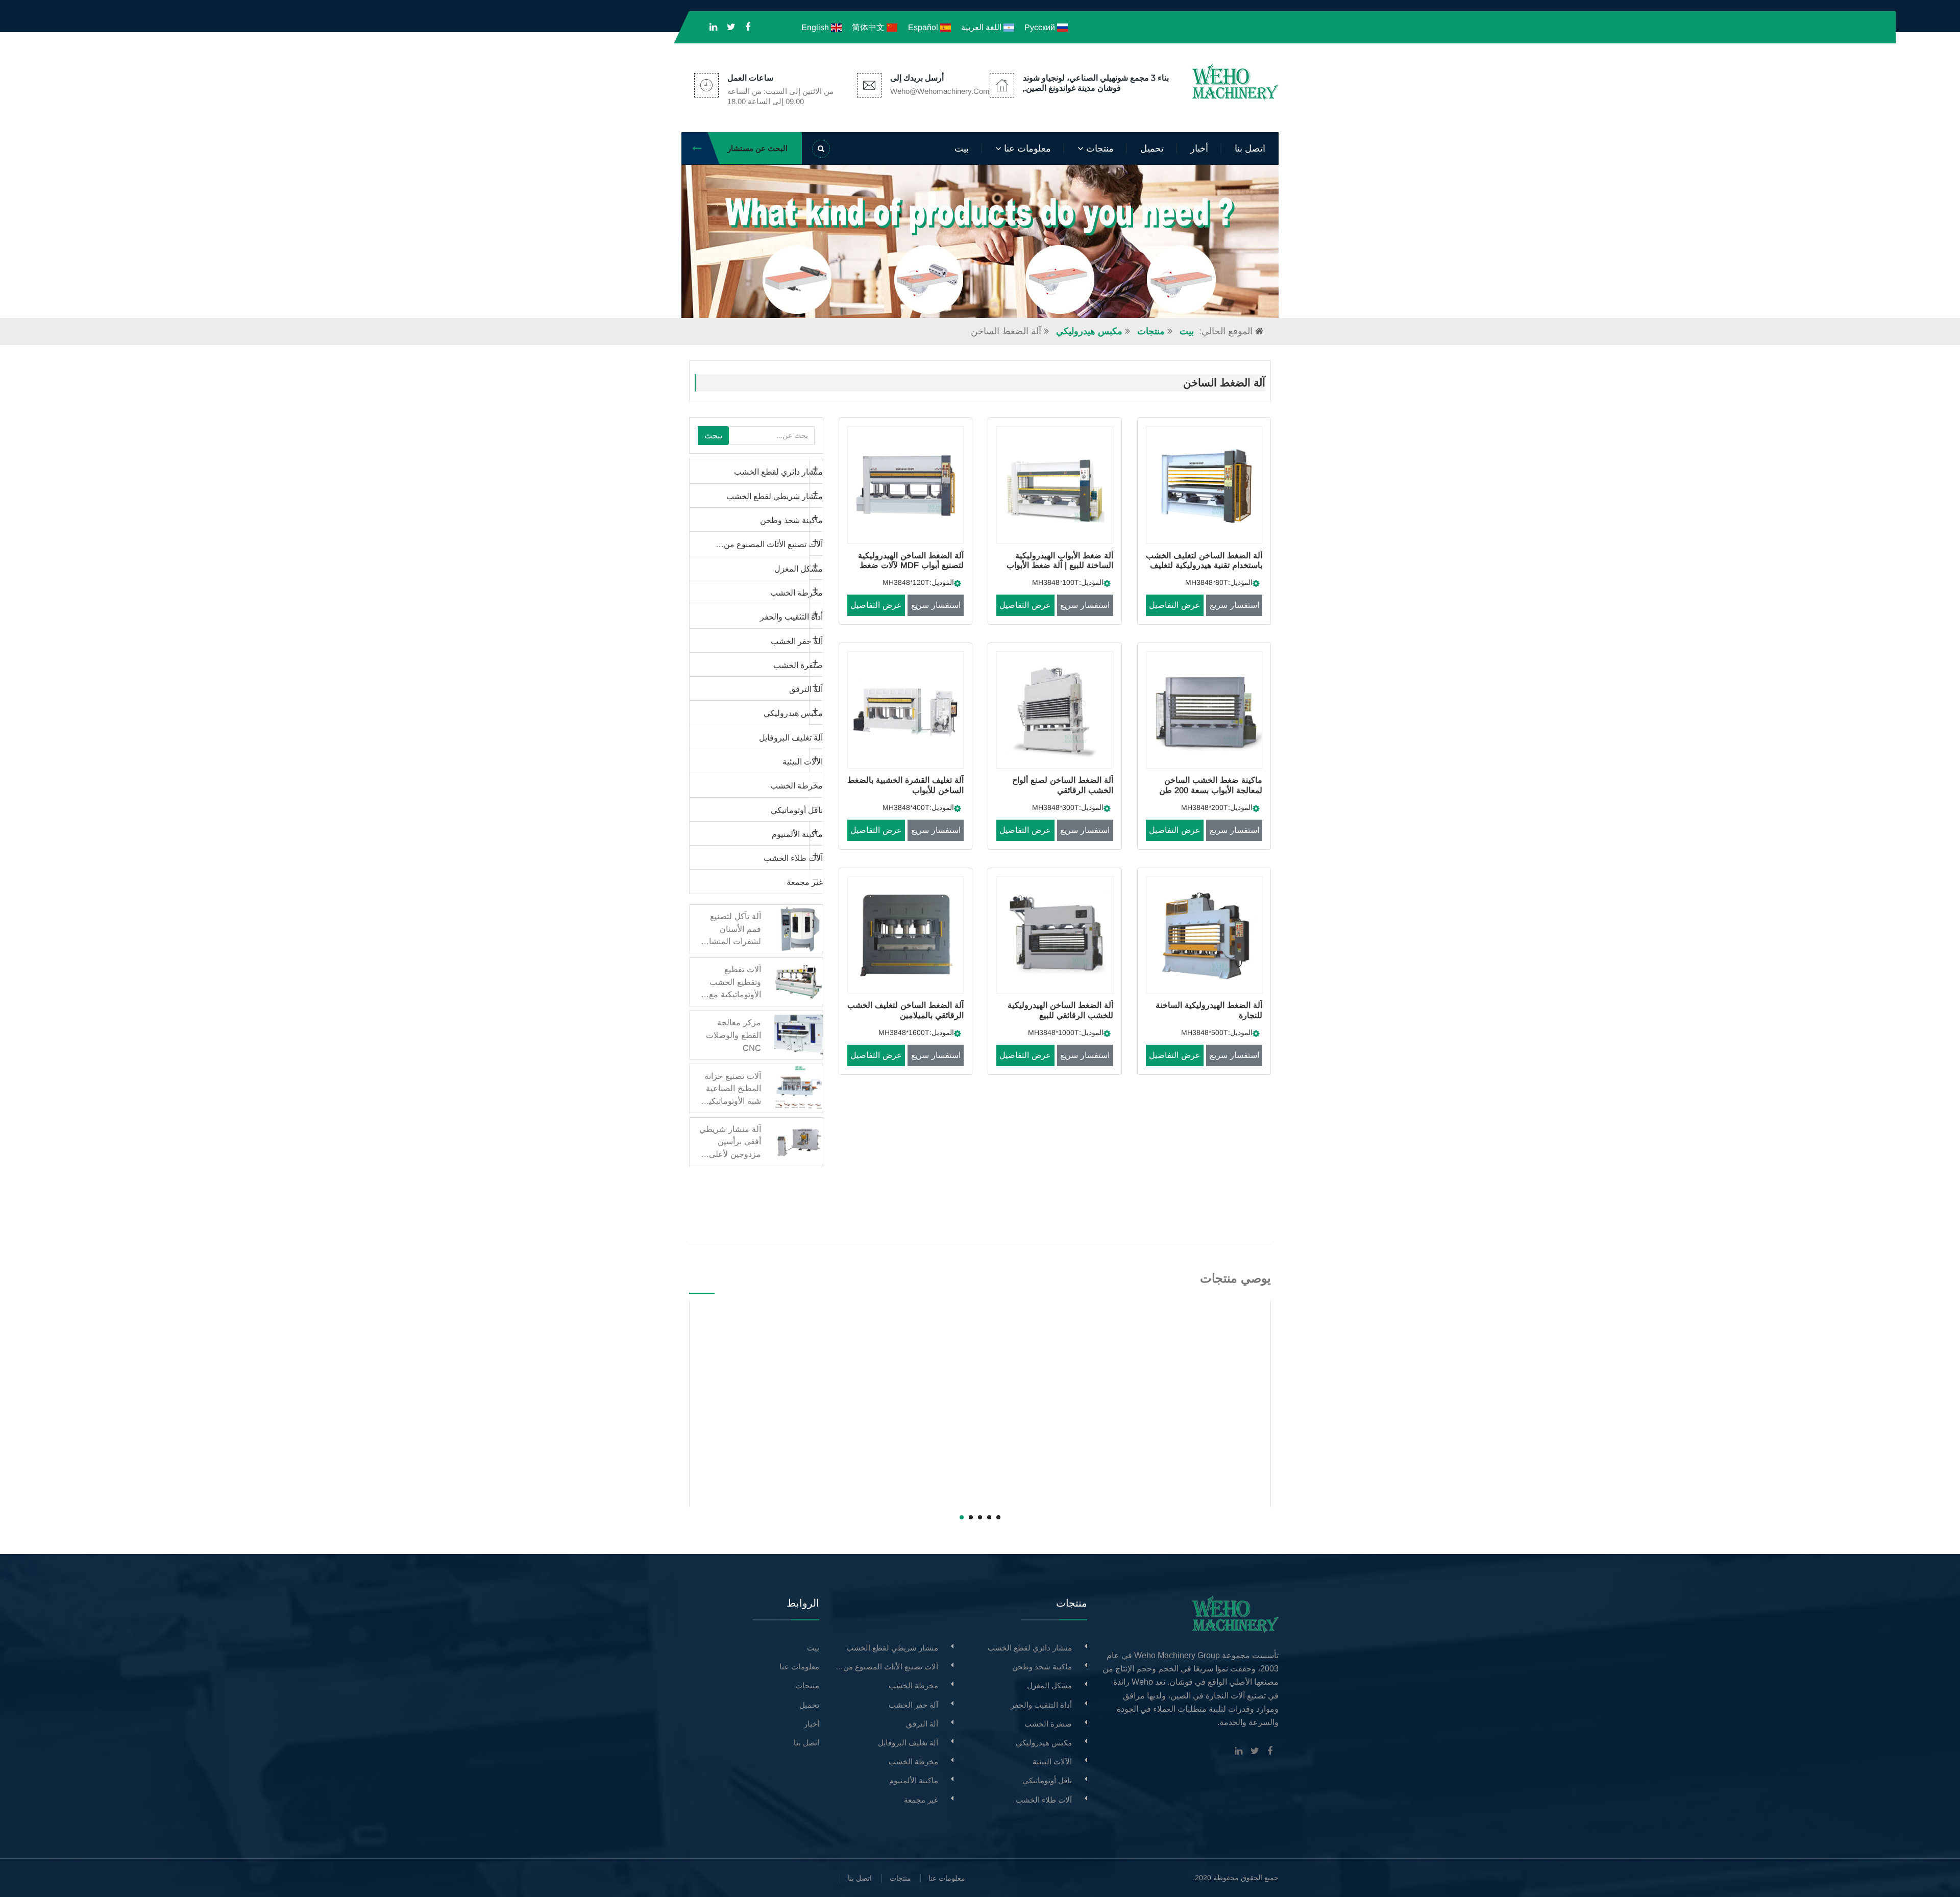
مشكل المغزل (799, 569)
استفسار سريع (1234, 605)
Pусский (1041, 27)
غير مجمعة (805, 882)
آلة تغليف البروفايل (791, 737)
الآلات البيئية (803, 761)
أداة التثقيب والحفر (791, 617)
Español (924, 27)
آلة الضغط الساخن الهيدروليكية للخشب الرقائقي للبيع (1060, 1010)
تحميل (1152, 149)
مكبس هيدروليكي (1089, 331)
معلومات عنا (1026, 149)
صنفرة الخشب (798, 665)
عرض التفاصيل (1175, 605)
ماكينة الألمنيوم (797, 834)
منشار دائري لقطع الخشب (778, 472)
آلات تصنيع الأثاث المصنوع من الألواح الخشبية (756, 544)
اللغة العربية (982, 27)
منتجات (1099, 149)
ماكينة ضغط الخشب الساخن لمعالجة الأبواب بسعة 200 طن (1211, 785)
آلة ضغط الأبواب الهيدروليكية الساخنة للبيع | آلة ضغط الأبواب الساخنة (1060, 565)
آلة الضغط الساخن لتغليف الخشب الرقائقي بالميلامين (905, 1010)
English (816, 27)
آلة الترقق (806, 689)
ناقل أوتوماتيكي (797, 810)
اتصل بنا (1250, 149)
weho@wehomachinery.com (940, 91)
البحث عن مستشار (757, 148)
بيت (962, 149)
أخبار (1199, 149)
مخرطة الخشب (797, 593)
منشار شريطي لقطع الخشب (775, 496)
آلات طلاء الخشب (793, 858)
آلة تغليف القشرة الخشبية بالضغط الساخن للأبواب (905, 785)
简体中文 (869, 27)
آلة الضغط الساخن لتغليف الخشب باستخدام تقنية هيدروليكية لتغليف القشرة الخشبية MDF (1204, 565)
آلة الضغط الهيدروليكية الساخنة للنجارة (1209, 1010)
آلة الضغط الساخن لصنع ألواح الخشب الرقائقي (1062, 785)
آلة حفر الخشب (797, 641)
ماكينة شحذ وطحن (791, 520)
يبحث (713, 435)
